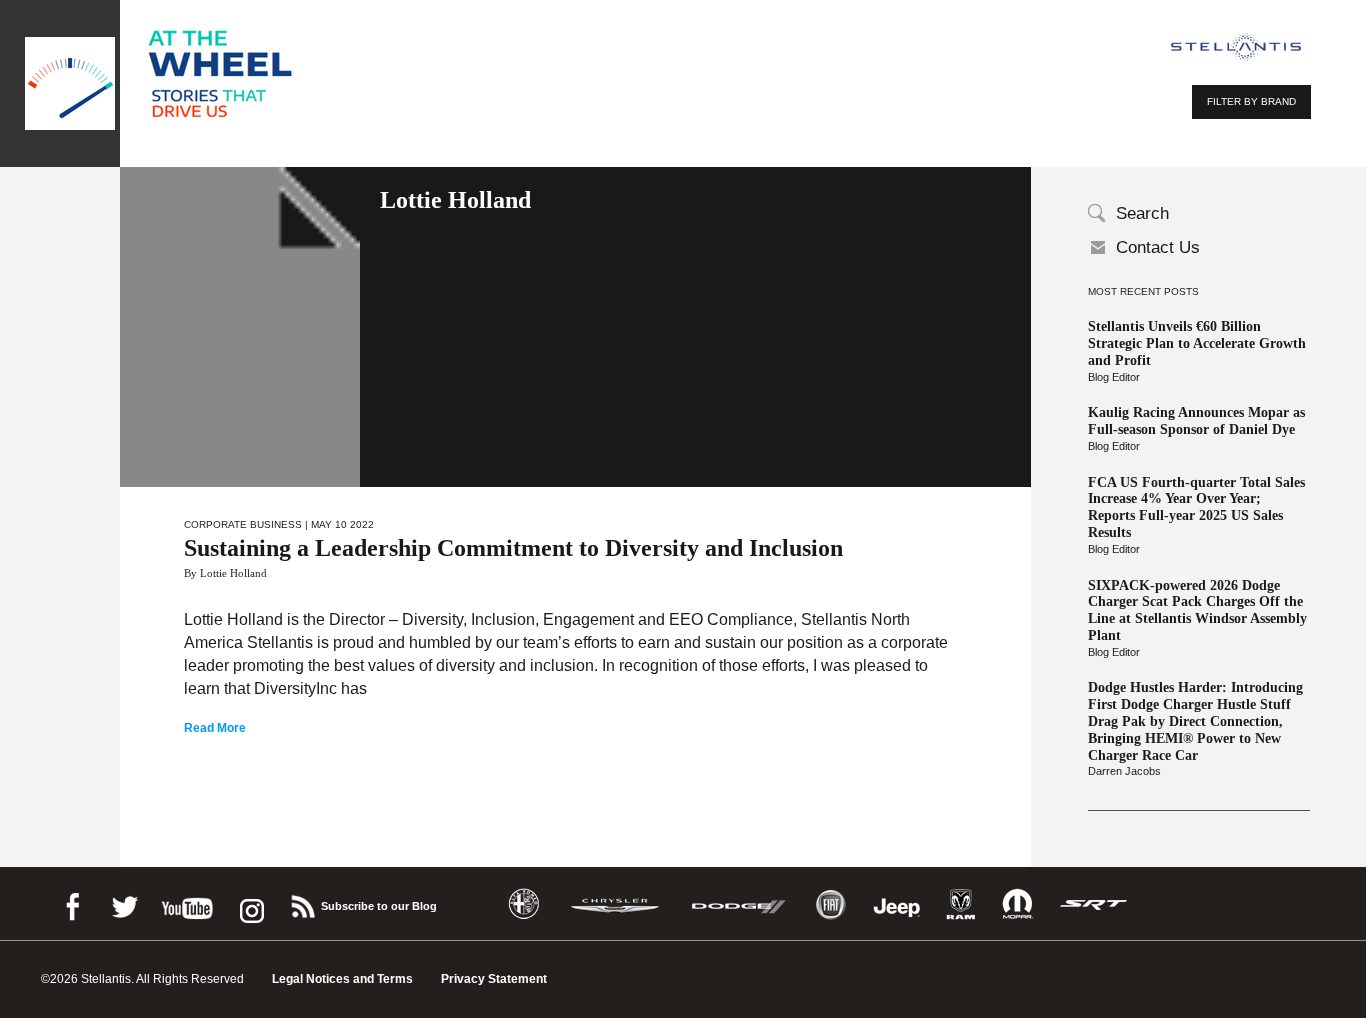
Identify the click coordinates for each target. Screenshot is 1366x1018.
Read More (215, 728)
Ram (961, 904)
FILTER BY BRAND (1251, 101)
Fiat (830, 904)
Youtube (187, 903)
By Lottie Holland (225, 573)
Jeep (897, 904)
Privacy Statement (494, 979)
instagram (250, 903)
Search (1142, 213)
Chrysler (615, 904)
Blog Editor (1114, 377)
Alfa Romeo (524, 904)
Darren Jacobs (1124, 771)
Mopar (1017, 904)
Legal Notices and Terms (342, 979)
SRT (1094, 904)
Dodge (739, 904)
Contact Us (1158, 247)
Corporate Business (243, 524)
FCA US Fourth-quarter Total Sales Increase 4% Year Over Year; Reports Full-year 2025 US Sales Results (1196, 507)
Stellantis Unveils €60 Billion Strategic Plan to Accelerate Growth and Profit (1197, 343)
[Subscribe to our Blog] (302, 903)
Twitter (124, 903)
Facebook (72, 903)
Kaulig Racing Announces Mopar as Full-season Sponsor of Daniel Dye (1196, 421)
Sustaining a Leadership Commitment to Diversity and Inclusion (513, 548)
